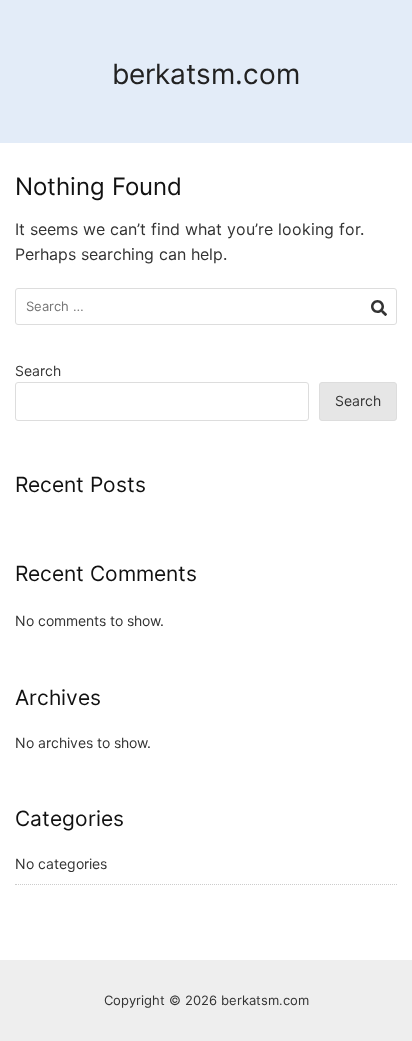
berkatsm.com (206, 74)
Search (38, 370)
